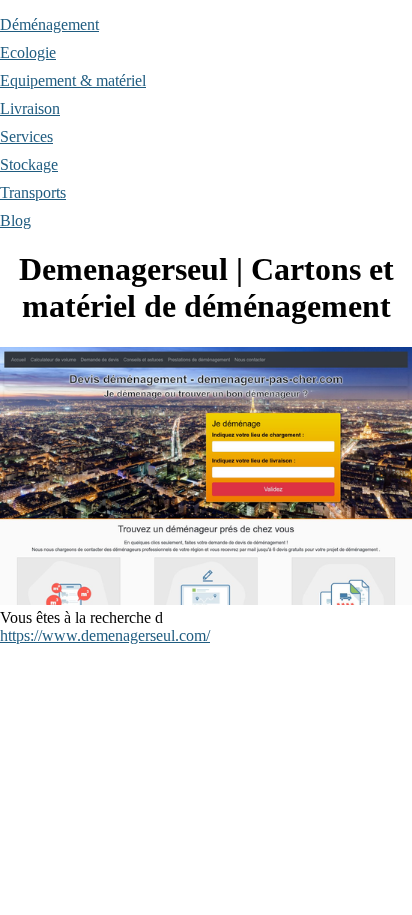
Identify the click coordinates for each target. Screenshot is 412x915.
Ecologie (28, 52)
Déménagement (49, 24)
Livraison (30, 108)
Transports (33, 192)
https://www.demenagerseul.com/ (105, 635)
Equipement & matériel (73, 80)
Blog (15, 220)
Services (26, 136)
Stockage (29, 164)
